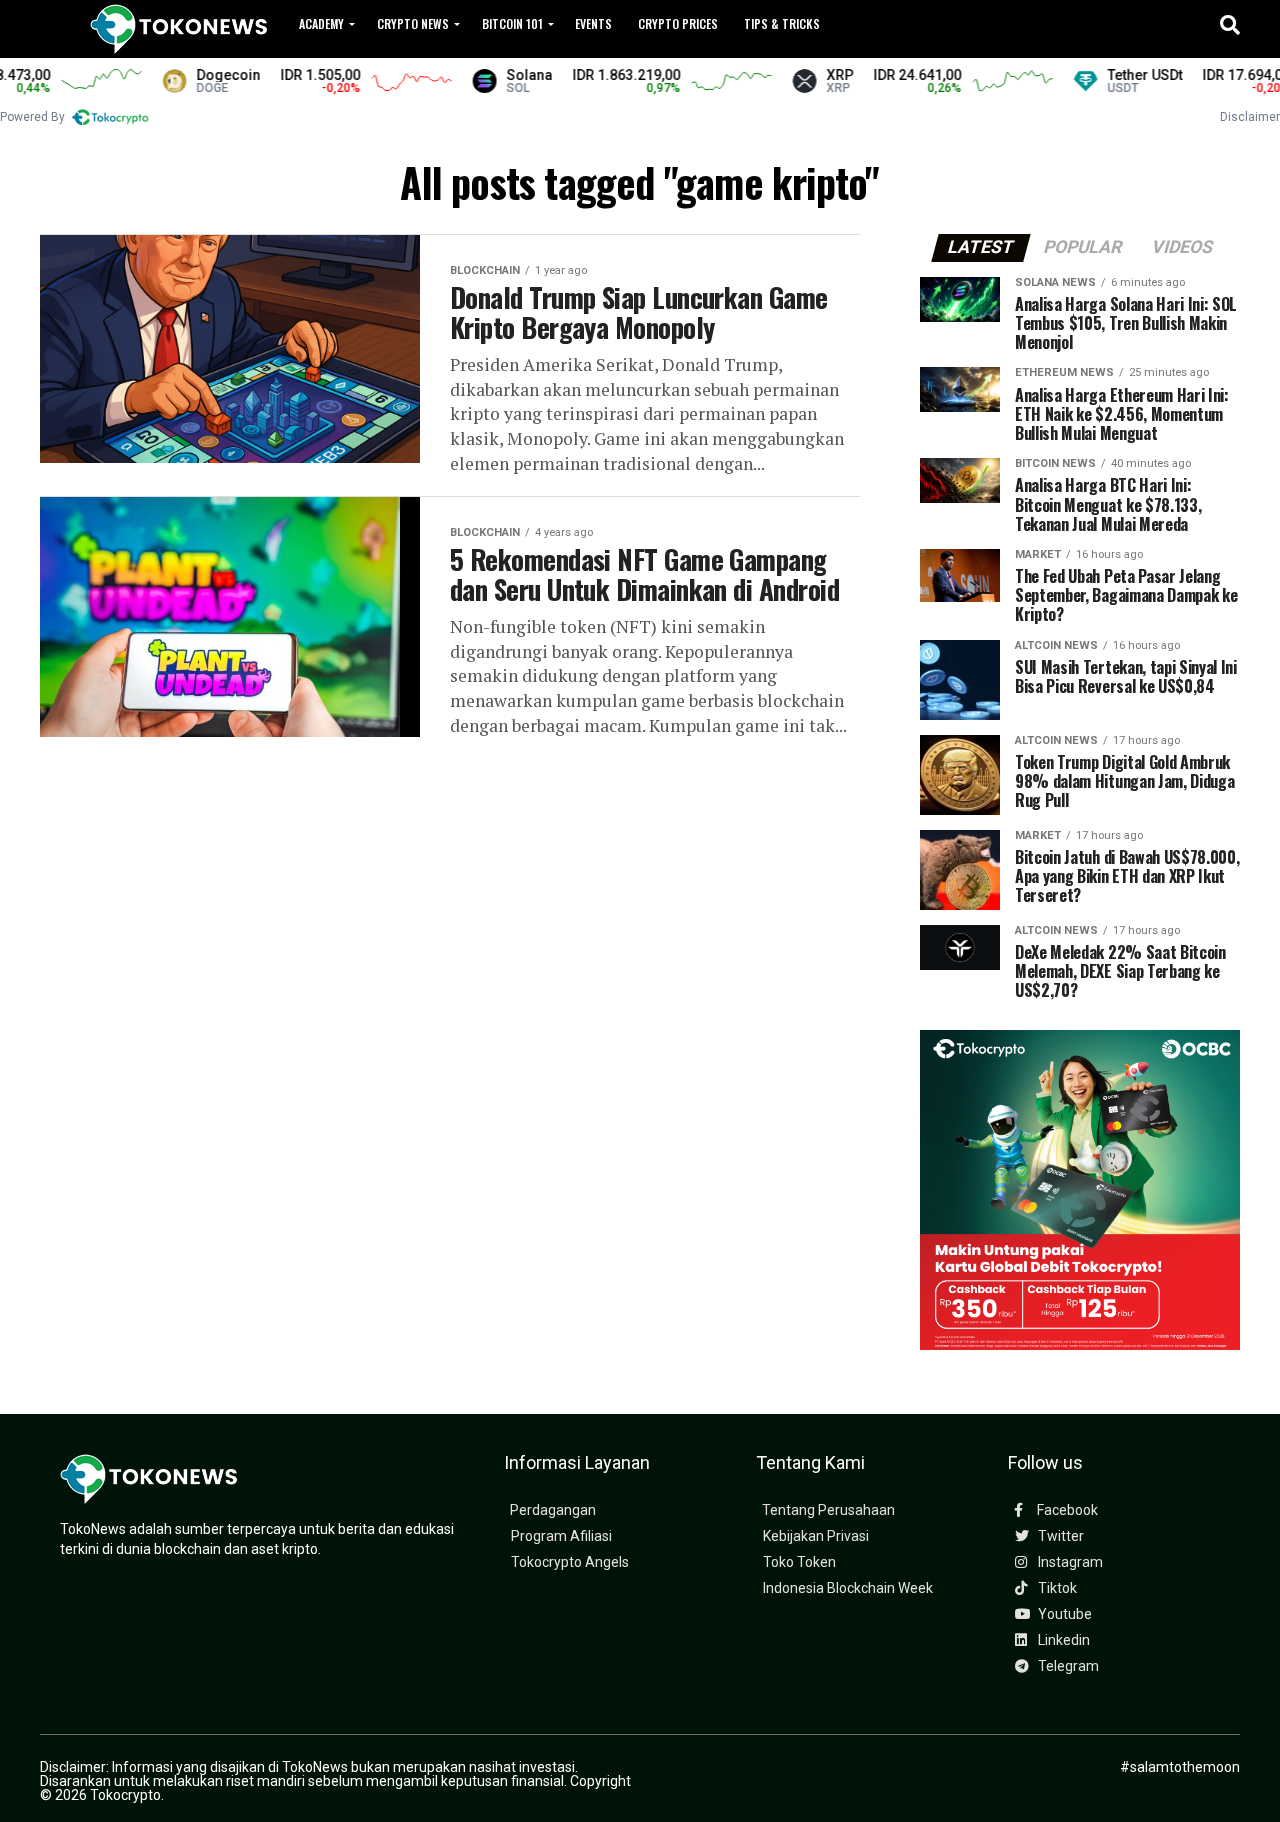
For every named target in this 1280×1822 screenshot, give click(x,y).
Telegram (1067, 1666)
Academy (321, 23)
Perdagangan (553, 1510)
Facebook (1066, 1510)
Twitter (1059, 1536)
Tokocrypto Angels (570, 1562)
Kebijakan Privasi (816, 1536)
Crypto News (413, 23)
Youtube (1063, 1614)
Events (593, 23)
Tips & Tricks (782, 23)
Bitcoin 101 (512, 23)
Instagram (1069, 1562)
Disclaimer (1250, 117)
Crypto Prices (678, 23)
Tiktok (1056, 1588)
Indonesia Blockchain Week (848, 1588)
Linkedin (1062, 1640)
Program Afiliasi (561, 1536)
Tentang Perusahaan (828, 1510)
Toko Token (799, 1562)
